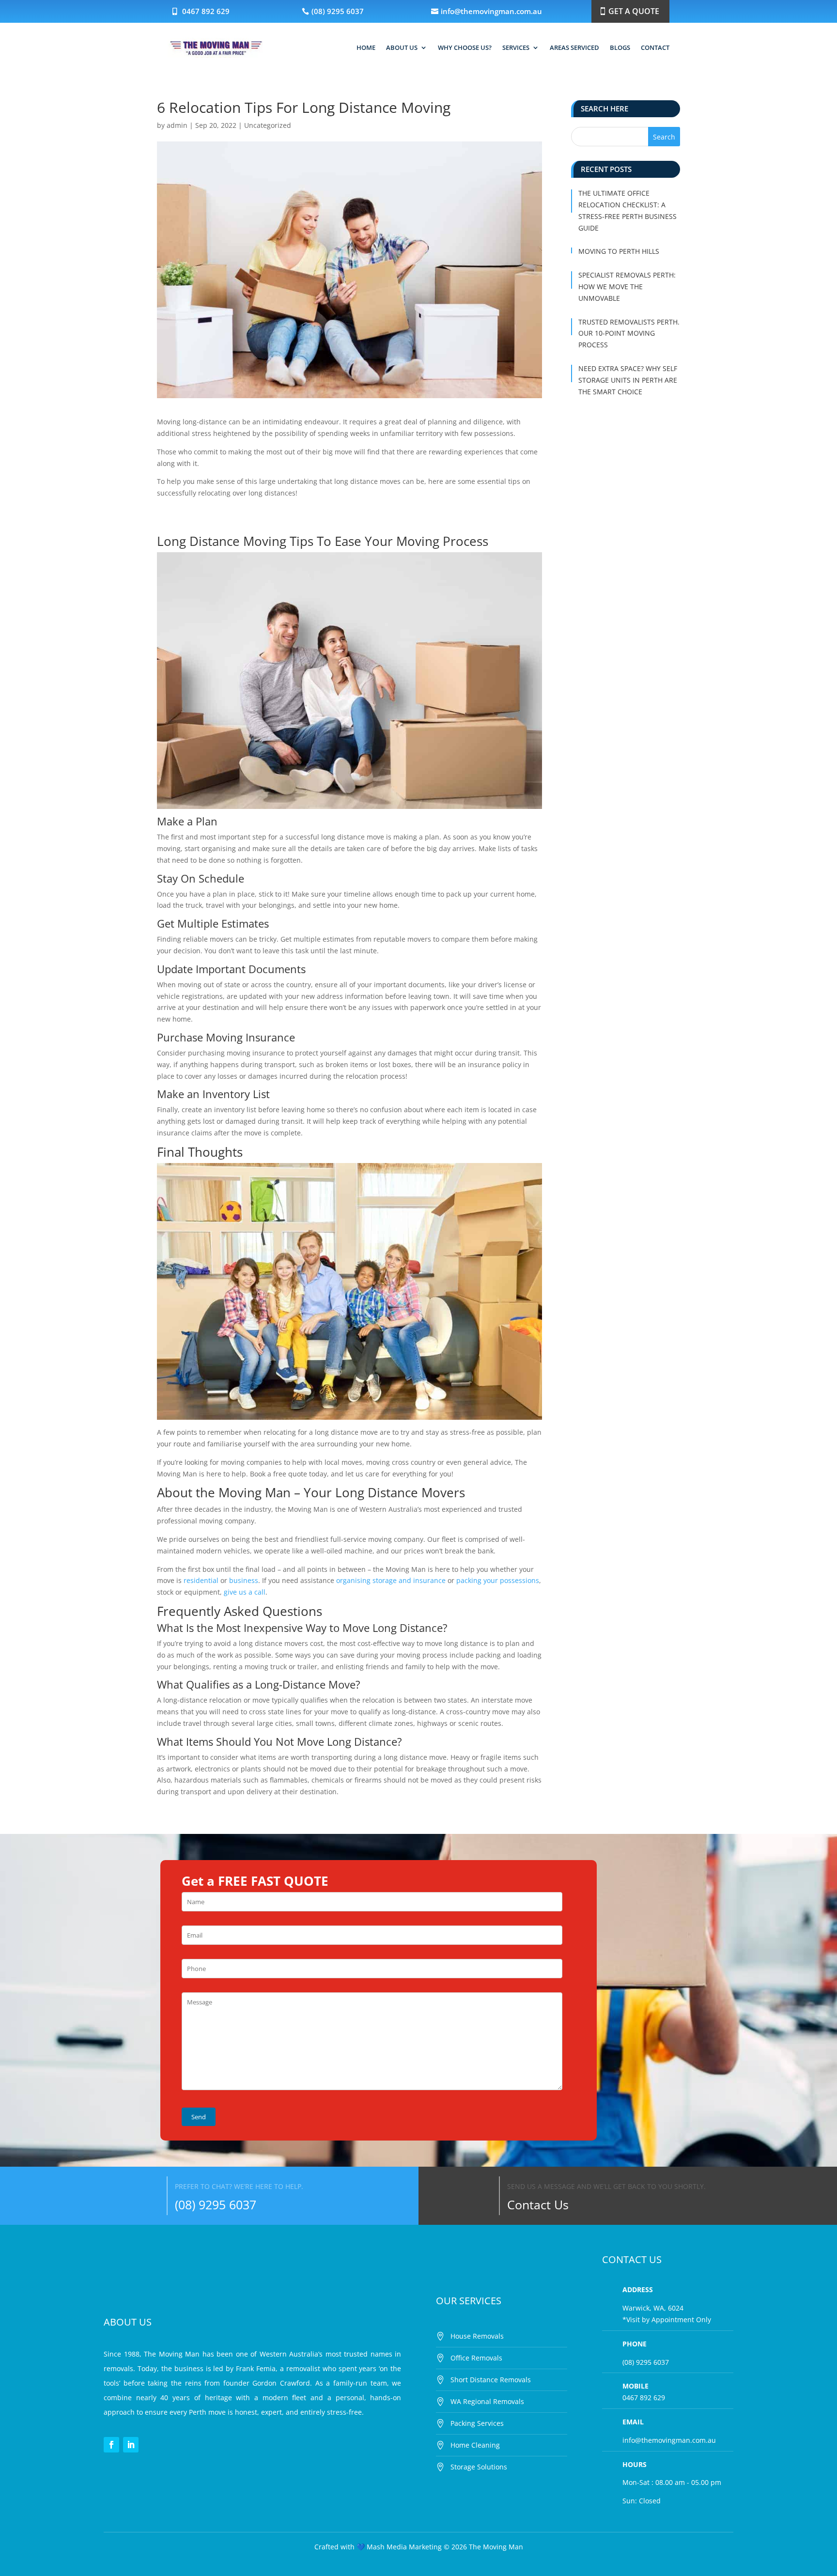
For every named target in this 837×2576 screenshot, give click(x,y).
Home (366, 47)
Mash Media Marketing (399, 2547)
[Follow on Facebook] (111, 2445)
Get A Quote (634, 11)
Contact (655, 47)
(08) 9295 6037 (338, 11)
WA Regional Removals (487, 2401)
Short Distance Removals (491, 2380)
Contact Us (538, 2204)
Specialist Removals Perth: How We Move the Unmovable (627, 287)
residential (201, 1580)
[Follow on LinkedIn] (131, 2445)
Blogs (620, 47)
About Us (402, 47)
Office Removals (476, 2358)
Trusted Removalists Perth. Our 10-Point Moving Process (629, 334)
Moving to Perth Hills (619, 251)
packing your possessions (498, 1580)
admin (177, 125)
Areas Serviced (574, 47)
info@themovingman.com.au (491, 11)
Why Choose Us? (465, 47)
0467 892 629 (206, 11)
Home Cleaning (475, 2445)
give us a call (245, 1592)
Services (516, 47)
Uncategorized (268, 125)
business (244, 1580)
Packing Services (477, 2423)
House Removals (477, 2336)
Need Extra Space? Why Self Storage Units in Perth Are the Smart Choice (628, 380)
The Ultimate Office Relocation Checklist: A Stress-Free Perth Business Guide (628, 210)
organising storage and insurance (391, 1580)
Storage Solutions (479, 2467)
